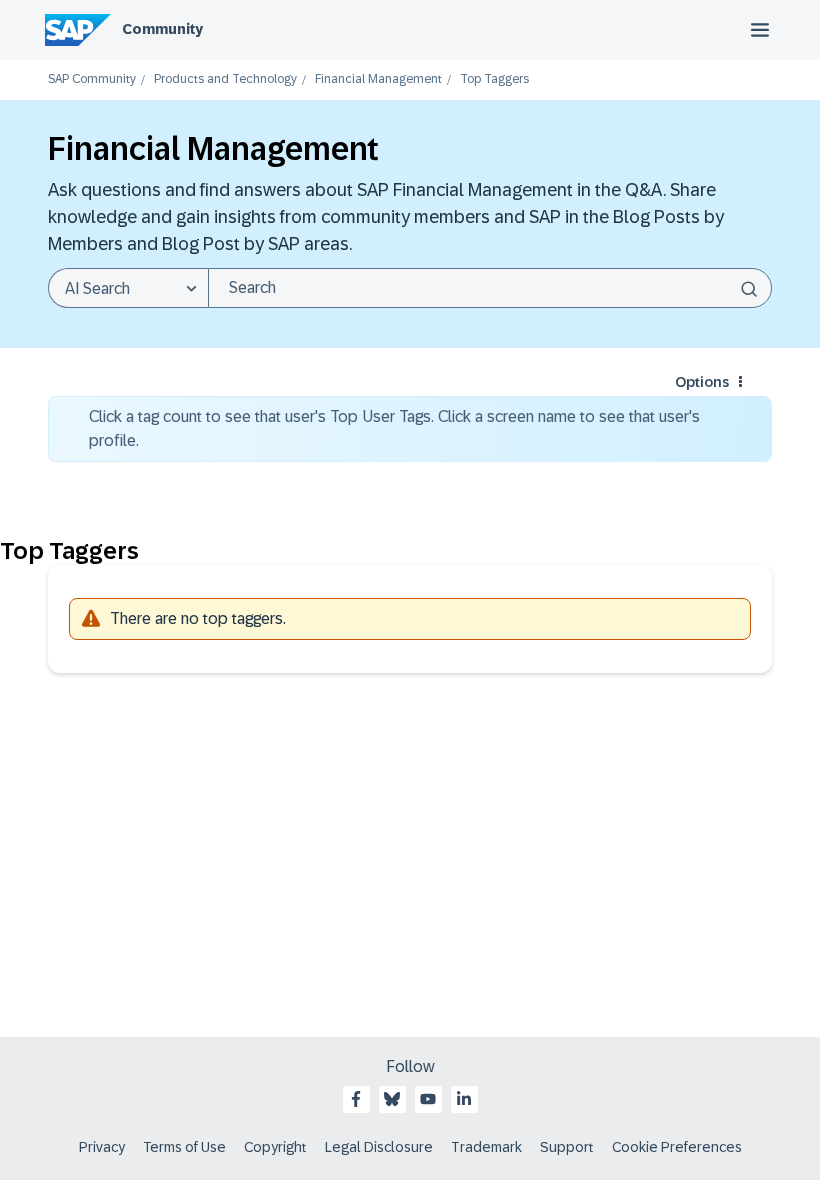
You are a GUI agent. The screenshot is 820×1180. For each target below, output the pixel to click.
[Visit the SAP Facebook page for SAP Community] (356, 1099)
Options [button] (702, 382)
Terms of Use (184, 1147)
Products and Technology (225, 79)
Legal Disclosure (379, 1147)
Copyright (275, 1147)
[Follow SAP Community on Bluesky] (392, 1099)
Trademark (486, 1147)
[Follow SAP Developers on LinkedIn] (464, 1099)
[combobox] (490, 288)
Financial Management (378, 79)
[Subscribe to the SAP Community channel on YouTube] (428, 1099)
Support (567, 1147)
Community (162, 29)
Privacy (102, 1147)
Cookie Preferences (677, 1147)
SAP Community (92, 79)
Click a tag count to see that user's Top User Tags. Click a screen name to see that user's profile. (394, 428)
